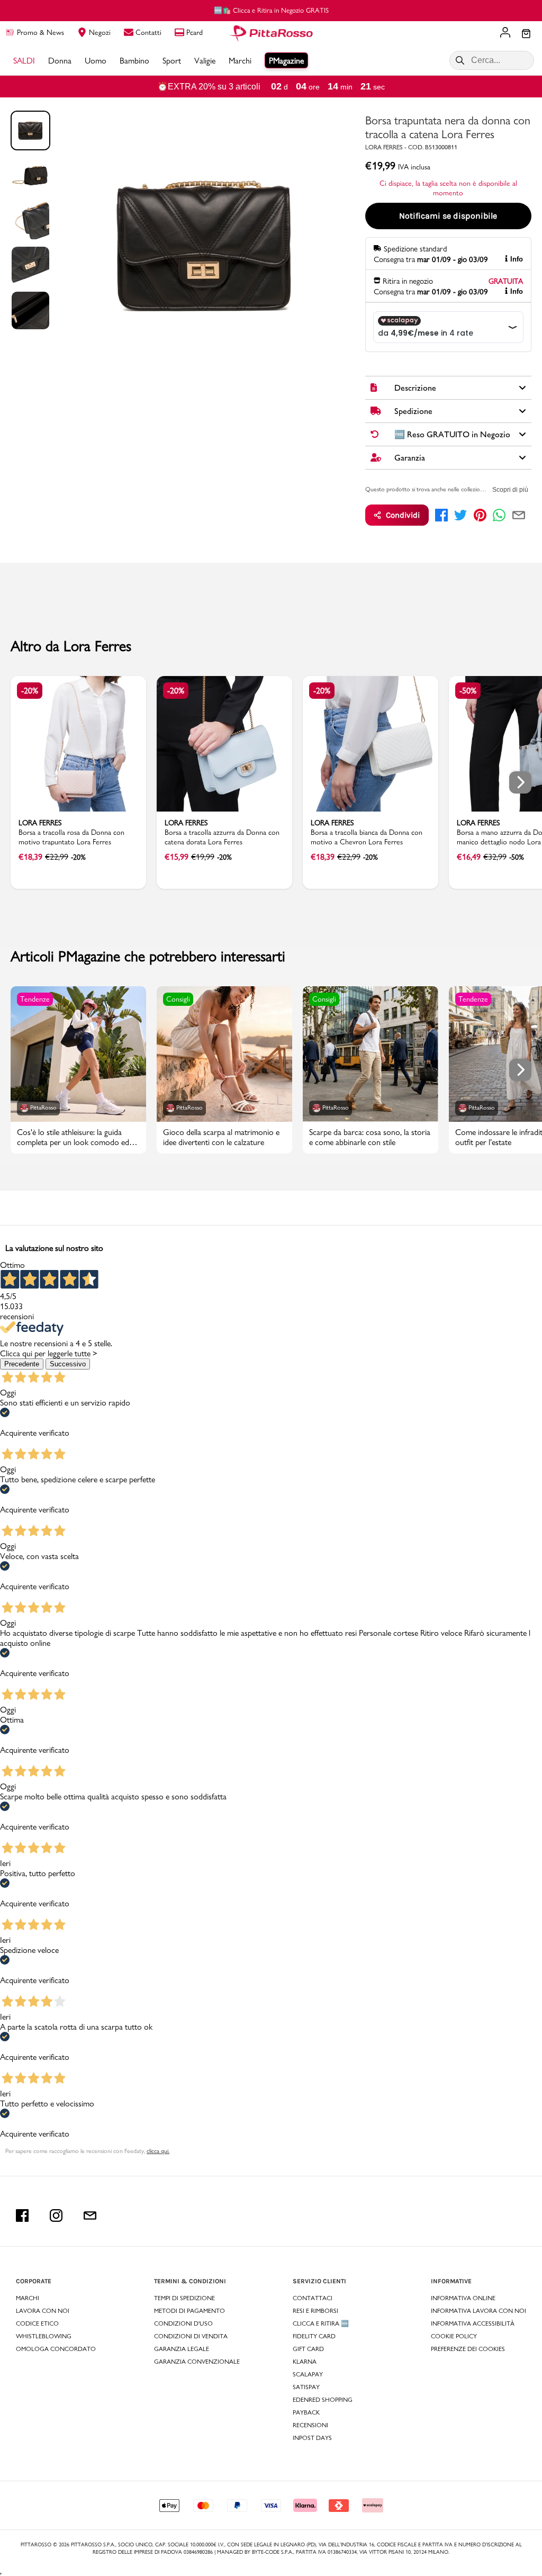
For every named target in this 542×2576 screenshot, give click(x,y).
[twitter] (460, 515)
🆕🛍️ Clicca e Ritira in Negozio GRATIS (271, 10)
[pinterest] (480, 515)
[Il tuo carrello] (526, 34)
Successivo (68, 1364)
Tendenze (35, 999)
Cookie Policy (454, 2336)
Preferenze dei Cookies (468, 2349)
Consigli (178, 999)
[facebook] (441, 515)
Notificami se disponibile (448, 216)
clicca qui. (158, 2151)
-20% (30, 691)
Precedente (22, 1364)
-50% (468, 691)
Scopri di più (510, 490)
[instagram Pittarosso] (56, 2215)
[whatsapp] (499, 515)
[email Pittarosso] (90, 2215)
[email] (519, 515)
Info (517, 259)
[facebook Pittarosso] (22, 2215)
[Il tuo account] (505, 33)
